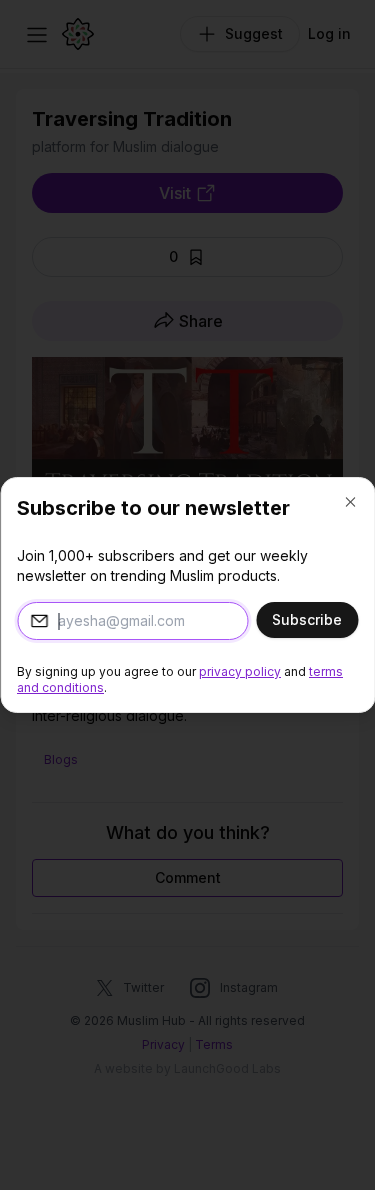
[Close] (350, 502)
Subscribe (307, 619)
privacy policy (240, 671)
